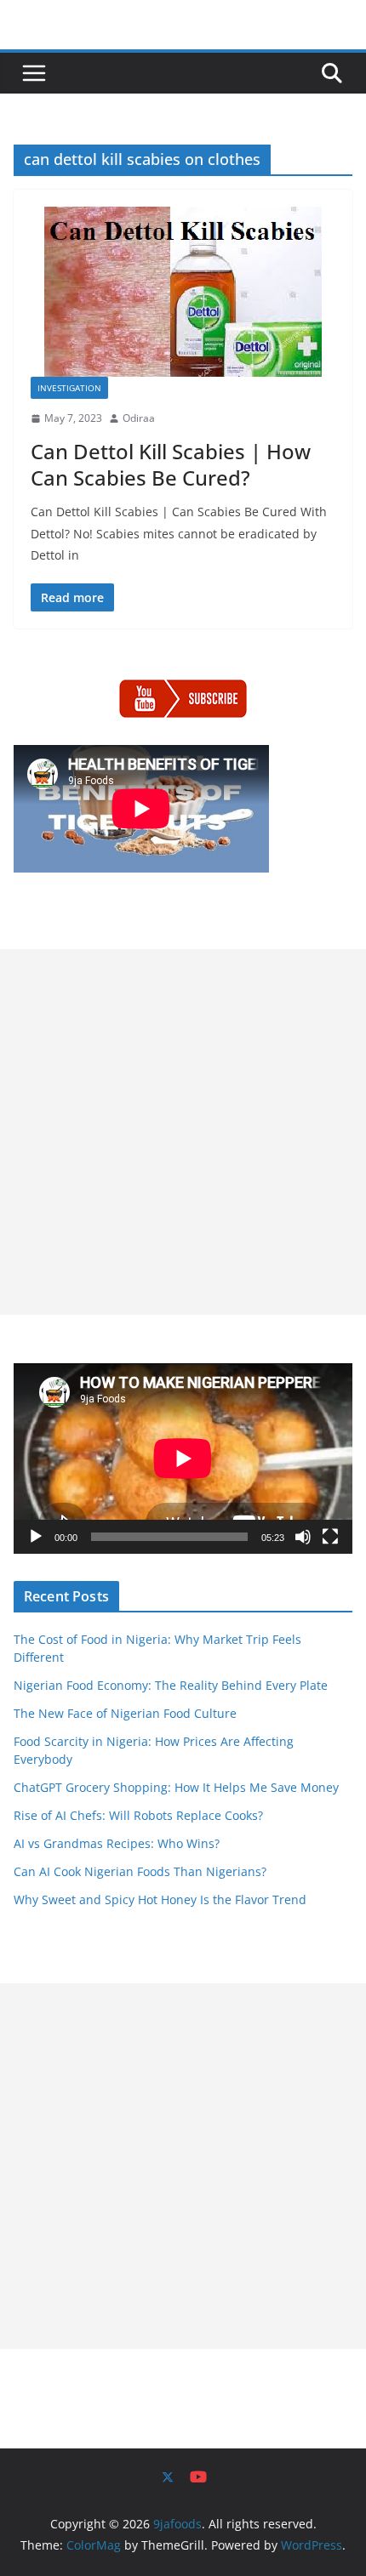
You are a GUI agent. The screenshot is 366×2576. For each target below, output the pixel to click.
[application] (183, 1459)
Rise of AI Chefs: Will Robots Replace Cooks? (138, 1815)
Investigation (69, 388)
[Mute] (303, 1537)
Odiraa (139, 418)
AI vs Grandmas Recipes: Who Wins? (117, 1843)
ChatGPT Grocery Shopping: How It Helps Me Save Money (176, 1787)
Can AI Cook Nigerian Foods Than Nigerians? (140, 1871)
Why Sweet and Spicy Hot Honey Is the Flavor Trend (160, 1899)
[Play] (36, 1537)
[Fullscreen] (330, 1537)
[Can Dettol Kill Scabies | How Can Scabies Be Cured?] (183, 292)
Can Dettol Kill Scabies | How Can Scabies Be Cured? (171, 464)
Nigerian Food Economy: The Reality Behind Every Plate (171, 1685)
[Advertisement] (183, 1132)
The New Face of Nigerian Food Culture (125, 1713)
